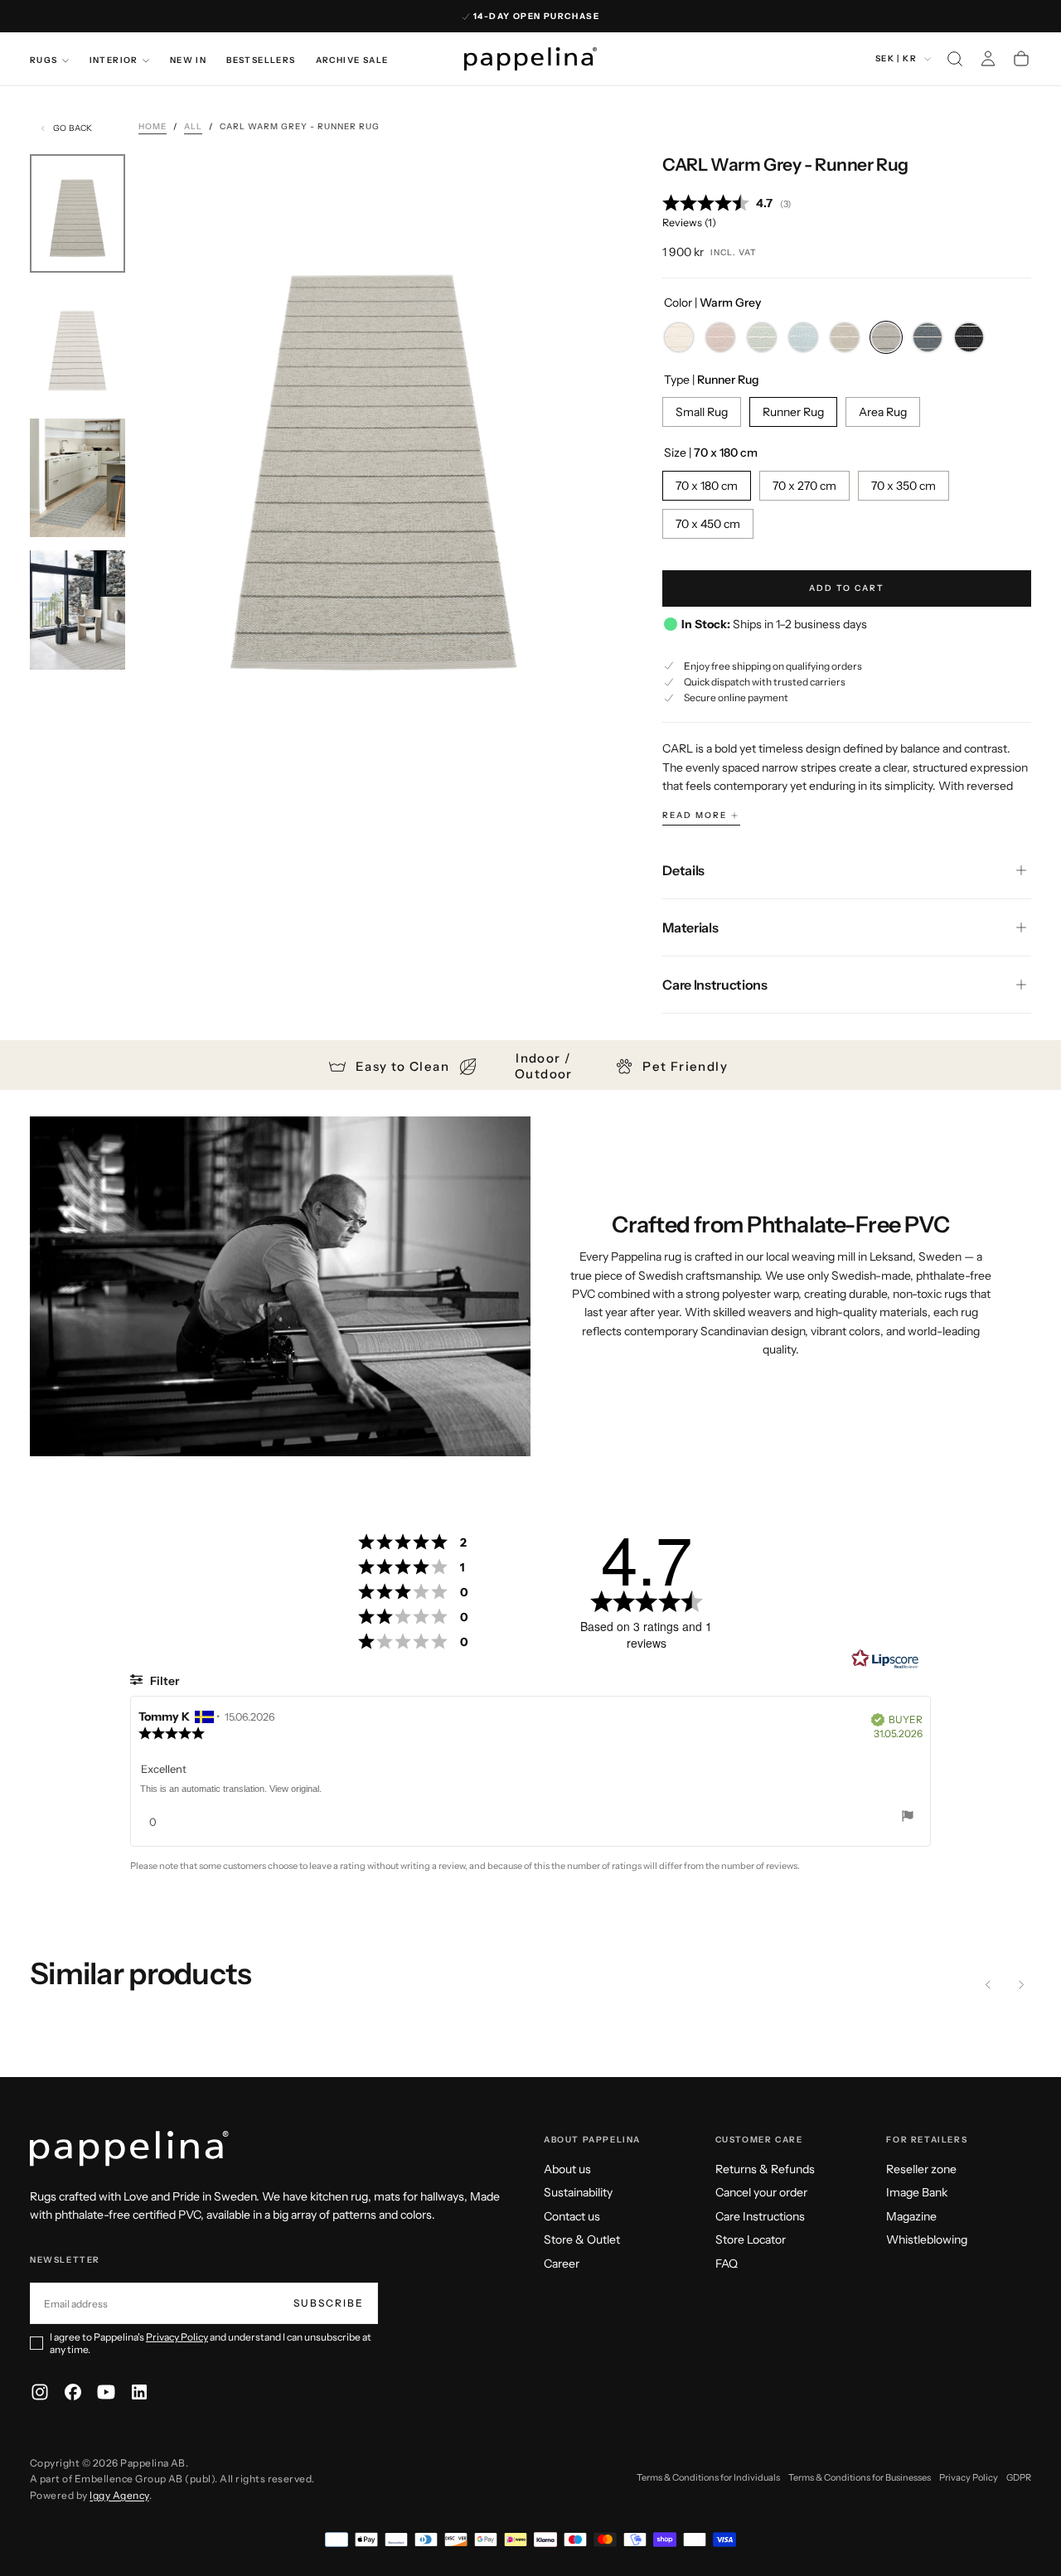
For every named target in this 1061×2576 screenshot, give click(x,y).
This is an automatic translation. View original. (231, 1789)
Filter (163, 1681)
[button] (955, 59)
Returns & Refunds (765, 2169)
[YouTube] (106, 2392)
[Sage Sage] (762, 337)
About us (567, 2169)
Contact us (572, 2216)
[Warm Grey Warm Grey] (886, 337)
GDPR (1019, 2477)
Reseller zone (921, 2169)
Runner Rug (793, 412)
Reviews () (689, 223)
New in (188, 60)
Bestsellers (261, 60)
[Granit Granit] (928, 337)
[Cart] (1021, 59)
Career (562, 2264)
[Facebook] (73, 2392)
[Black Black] (969, 337)
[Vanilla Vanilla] (679, 337)
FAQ (727, 2264)
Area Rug (883, 412)
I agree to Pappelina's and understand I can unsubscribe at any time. (211, 2343)
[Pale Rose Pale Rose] (720, 337)
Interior (114, 60)
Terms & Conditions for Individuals (708, 2477)
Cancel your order (761, 2192)
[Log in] (988, 59)
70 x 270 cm (804, 486)
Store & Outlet (582, 2239)
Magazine (911, 2216)
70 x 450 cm (708, 524)
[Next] (1021, 1984)
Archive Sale (352, 60)
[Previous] (988, 1984)
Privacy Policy (177, 2337)
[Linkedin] (139, 2392)
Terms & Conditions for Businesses (860, 2477)
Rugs (44, 60)
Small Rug (702, 412)
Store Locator (751, 2239)
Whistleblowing (927, 2239)
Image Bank (917, 2192)
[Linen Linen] (845, 337)
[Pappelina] (129, 2149)
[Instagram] (40, 2392)
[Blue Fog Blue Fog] (803, 337)
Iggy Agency (119, 2495)
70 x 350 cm (904, 486)
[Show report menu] (908, 1818)
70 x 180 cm (707, 486)
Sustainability (578, 2192)
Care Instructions (760, 2216)
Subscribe (329, 2303)
